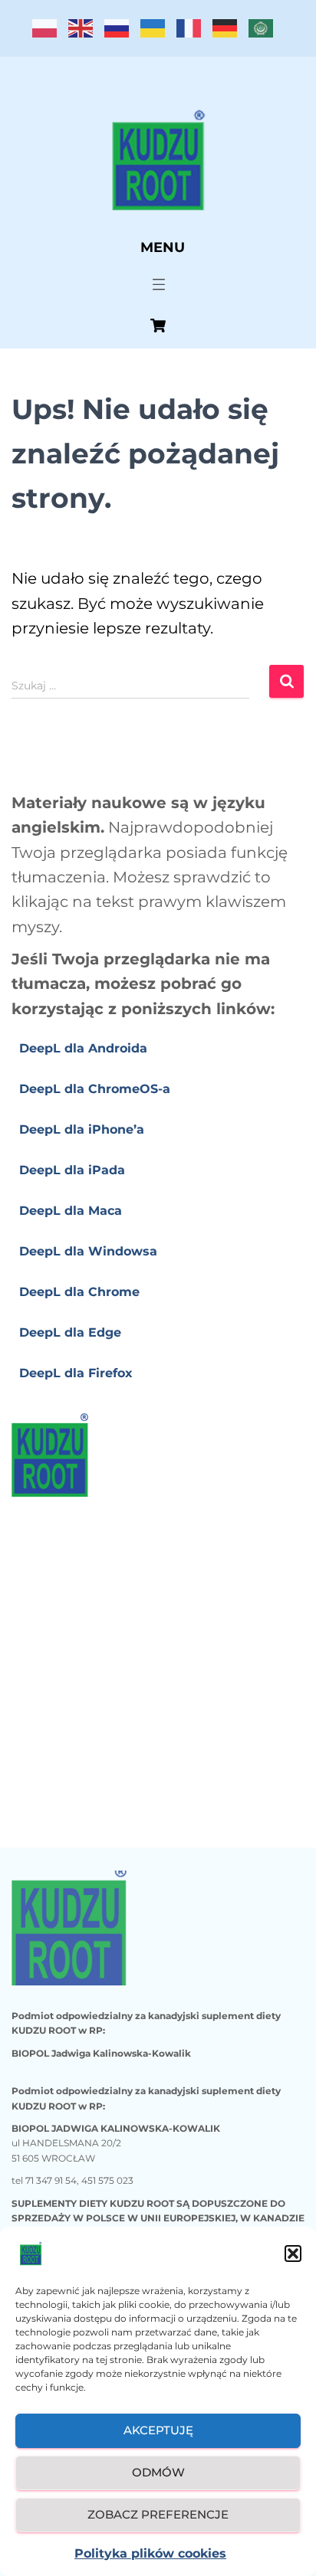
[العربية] (267, 33)
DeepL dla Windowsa (88, 1251)
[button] (293, 2254)
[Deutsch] (230, 33)
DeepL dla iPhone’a (82, 1129)
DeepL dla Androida (83, 1048)
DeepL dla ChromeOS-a (95, 1089)
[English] (86, 33)
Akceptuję (158, 2430)
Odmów (158, 2472)
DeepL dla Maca (71, 1211)
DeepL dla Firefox (76, 1373)
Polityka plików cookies (150, 2553)
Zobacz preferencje (158, 2514)
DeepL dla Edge (70, 1332)
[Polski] (50, 33)
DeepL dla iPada (72, 1170)
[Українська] (158, 33)
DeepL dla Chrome (79, 1292)
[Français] (194, 33)
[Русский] (122, 33)
